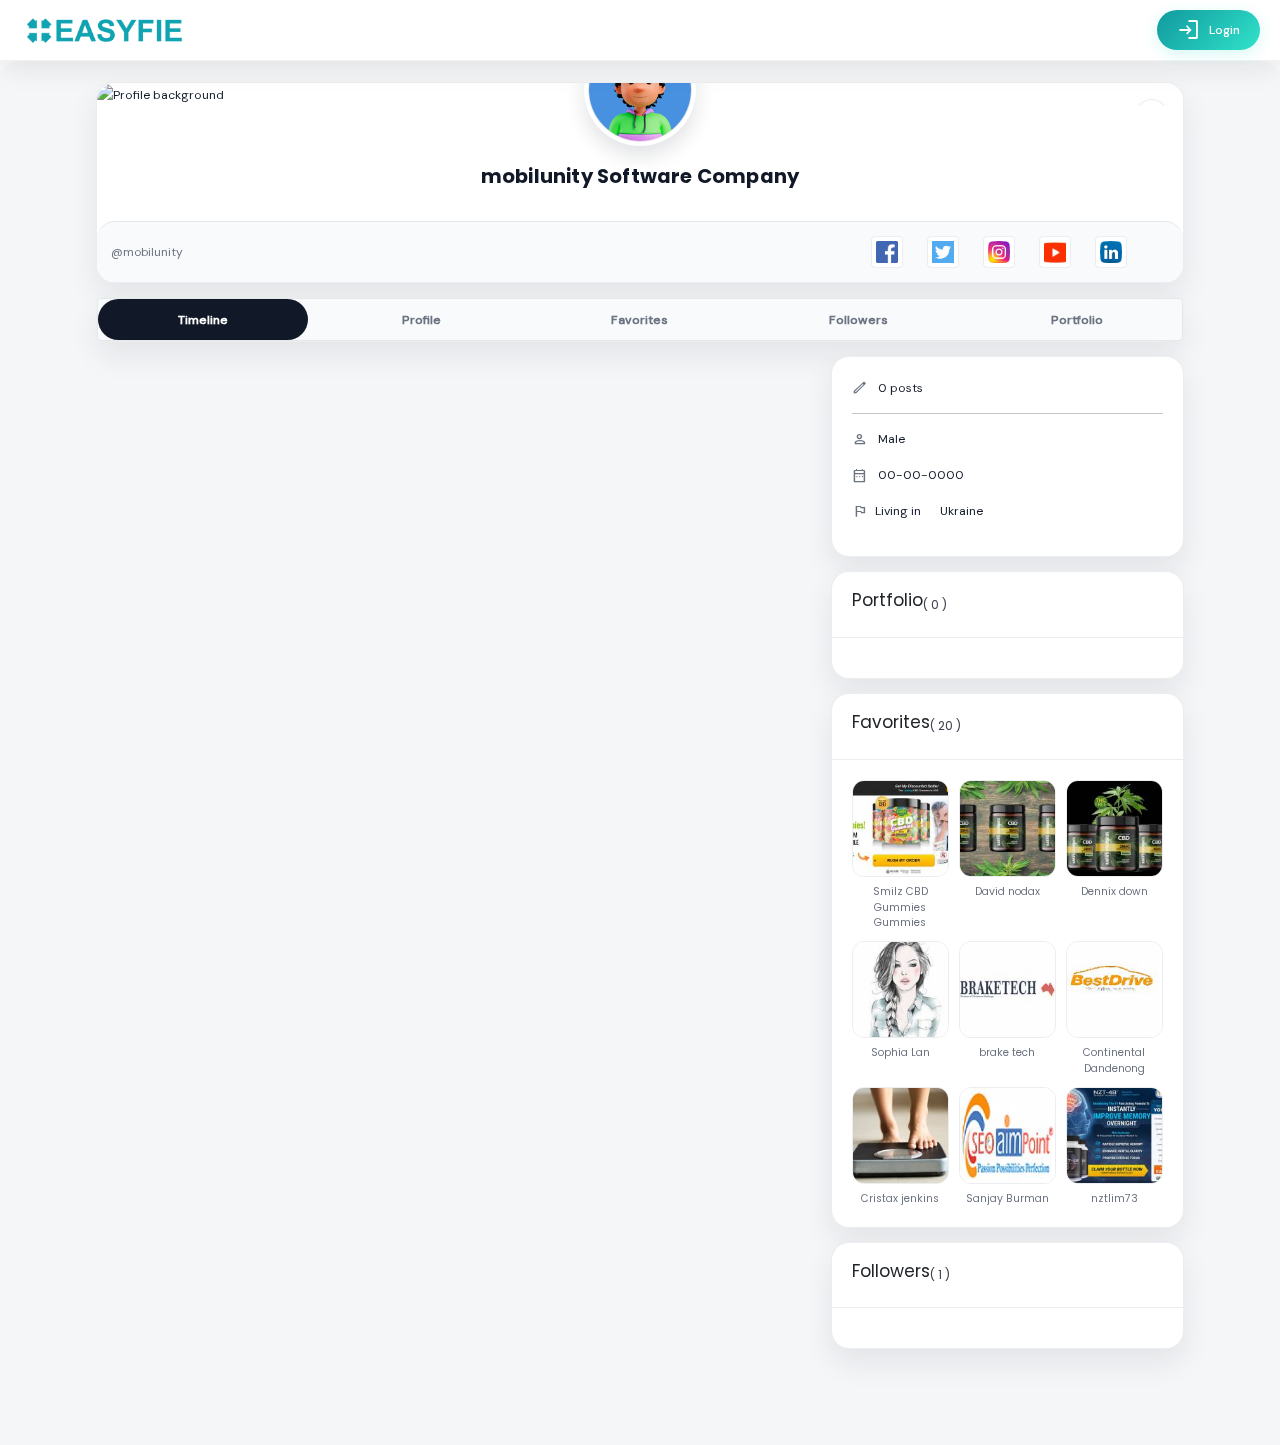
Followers (858, 320)
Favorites (639, 320)
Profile (421, 320)
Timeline (203, 320)
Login (1208, 30)
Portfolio (1077, 320)
